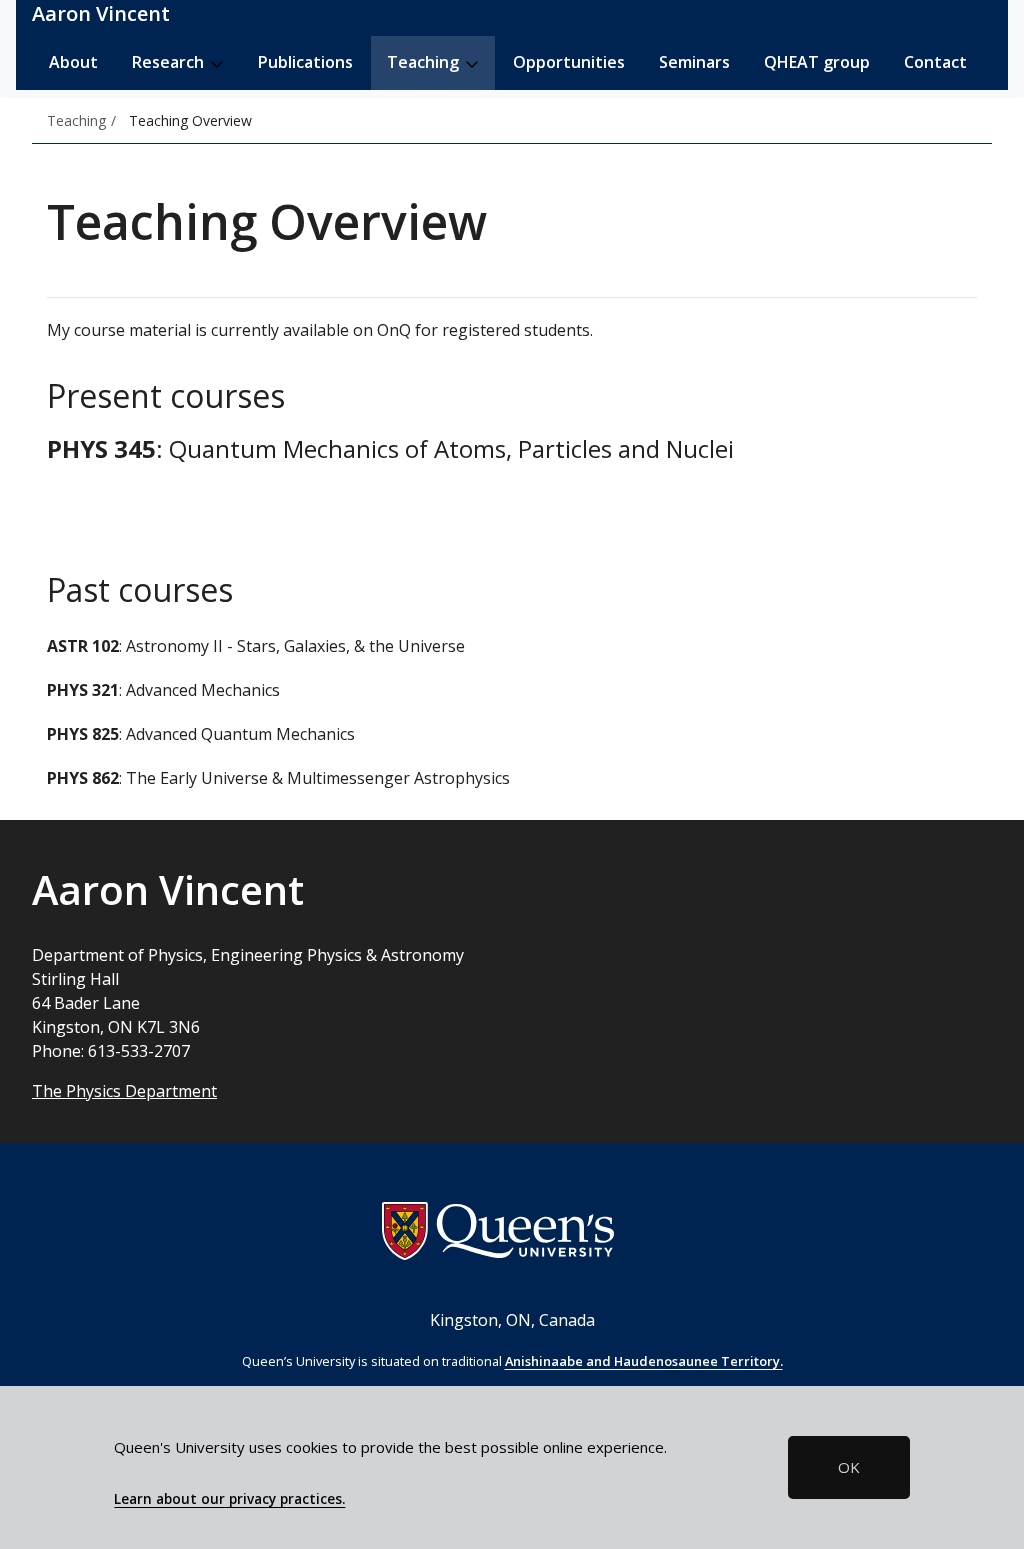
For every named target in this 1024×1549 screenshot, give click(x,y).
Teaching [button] (425, 62)
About (73, 62)
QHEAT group (817, 62)
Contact (935, 62)
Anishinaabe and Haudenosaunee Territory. (644, 1361)
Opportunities (569, 62)
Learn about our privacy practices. (229, 1499)
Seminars (694, 62)
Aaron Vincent (101, 13)
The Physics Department (124, 1091)
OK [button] (849, 1467)
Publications (305, 62)
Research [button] (170, 62)
